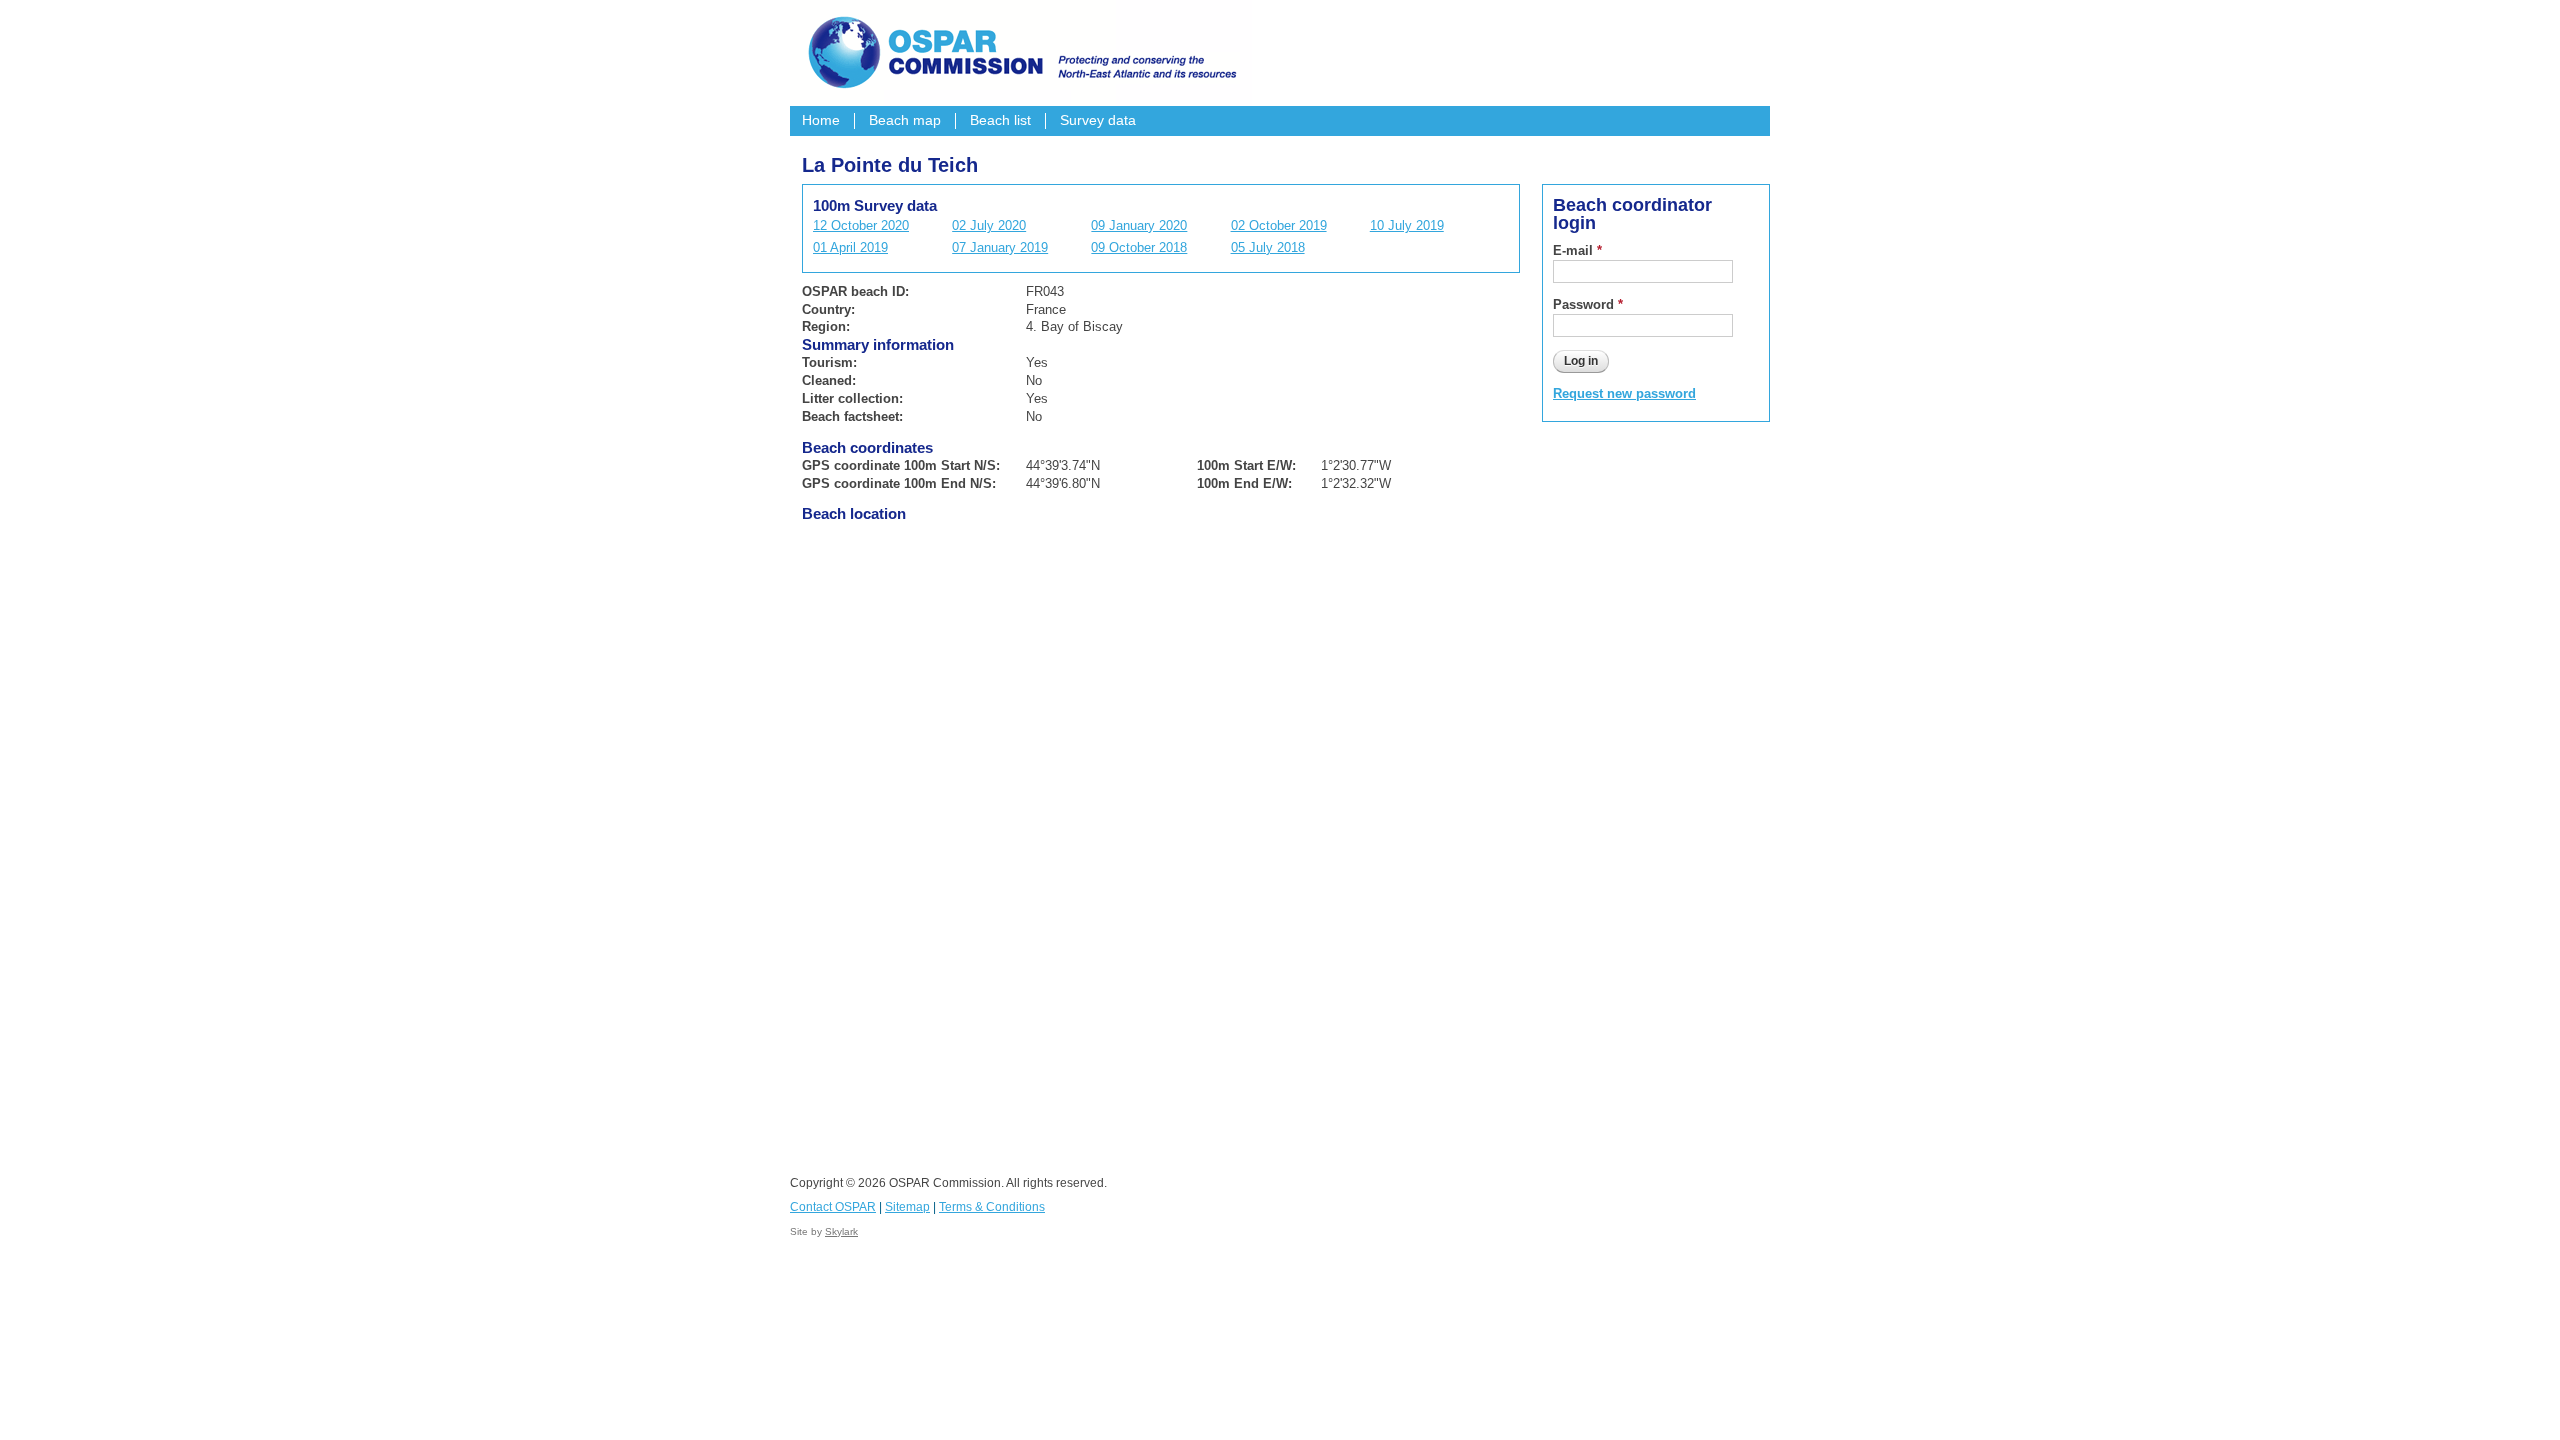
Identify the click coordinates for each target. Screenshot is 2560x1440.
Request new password (1624, 393)
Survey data (1098, 120)
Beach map (905, 120)
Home (821, 120)
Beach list (1000, 120)
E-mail (1577, 250)
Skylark (841, 1231)
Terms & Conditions (992, 1207)
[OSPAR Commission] (1020, 50)
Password (1588, 304)
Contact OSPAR (833, 1207)
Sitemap (907, 1207)
